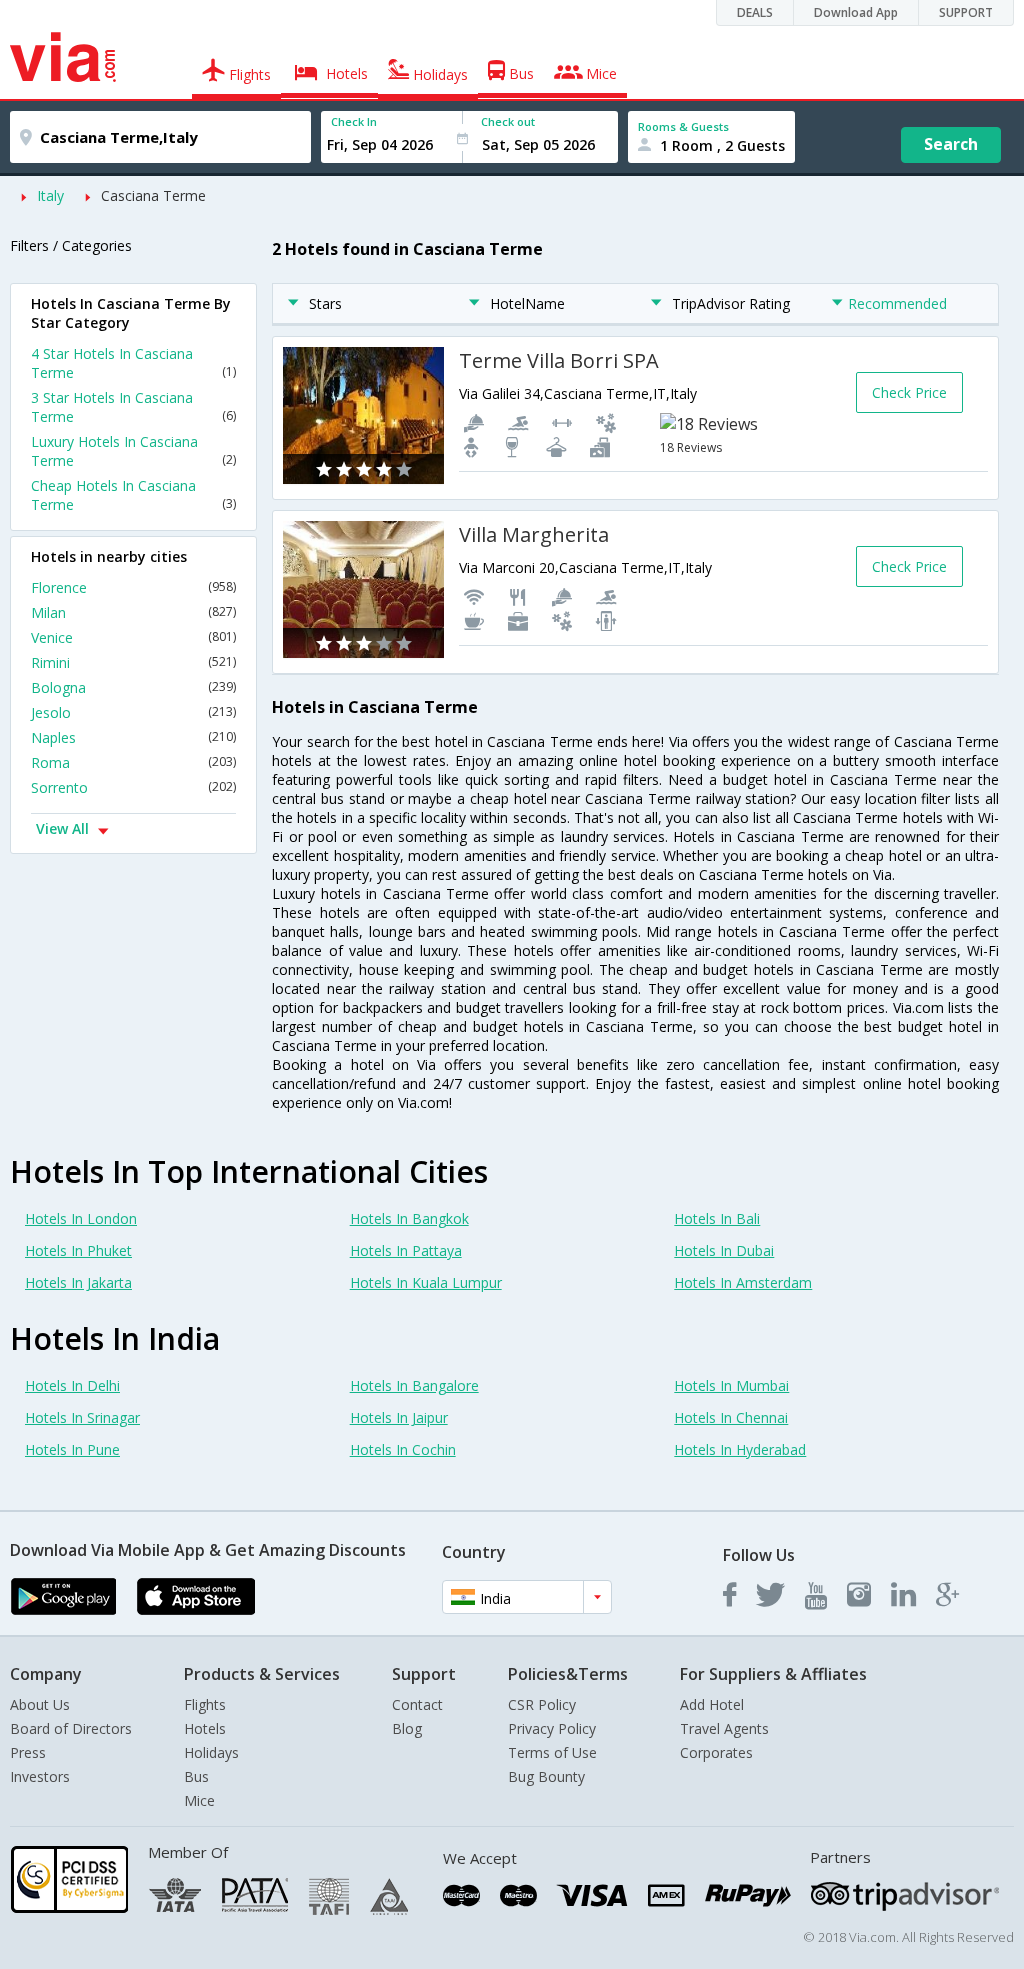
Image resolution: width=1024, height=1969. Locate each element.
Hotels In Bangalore (414, 1385)
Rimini (133, 662)
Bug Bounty (546, 1776)
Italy (50, 195)
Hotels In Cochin (403, 1449)
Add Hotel (712, 1704)
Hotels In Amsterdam (743, 1282)
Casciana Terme (153, 195)
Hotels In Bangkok (409, 1218)
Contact (417, 1704)
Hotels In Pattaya (406, 1250)
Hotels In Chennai (731, 1417)
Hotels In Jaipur (399, 1417)
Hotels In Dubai (724, 1250)
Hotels (205, 1728)
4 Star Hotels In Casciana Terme (133, 363)
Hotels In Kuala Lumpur (426, 1282)
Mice (199, 1800)
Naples (133, 737)
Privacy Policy (552, 1728)
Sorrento (133, 787)
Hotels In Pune (72, 1449)
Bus (196, 1776)
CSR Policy (542, 1704)
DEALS (755, 12)
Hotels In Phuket (78, 1250)
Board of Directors (71, 1728)
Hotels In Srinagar (82, 1417)
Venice (133, 637)
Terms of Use (552, 1752)
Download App (856, 12)
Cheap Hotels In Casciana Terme (133, 495)
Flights (205, 1704)
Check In (354, 121)
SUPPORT (966, 12)
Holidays (211, 1752)
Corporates (716, 1752)
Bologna (133, 687)
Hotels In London (81, 1218)
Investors (40, 1776)
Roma (133, 762)
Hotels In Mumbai (731, 1385)
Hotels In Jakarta (78, 1282)
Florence (133, 587)
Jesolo (133, 712)
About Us (40, 1704)
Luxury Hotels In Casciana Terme (133, 451)
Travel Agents (724, 1728)
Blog (407, 1728)
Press (28, 1752)
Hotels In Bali (717, 1218)
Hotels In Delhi (72, 1385)
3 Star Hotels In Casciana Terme (133, 407)
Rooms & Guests (683, 126)
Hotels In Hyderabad (740, 1449)
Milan (133, 612)
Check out (508, 121)
